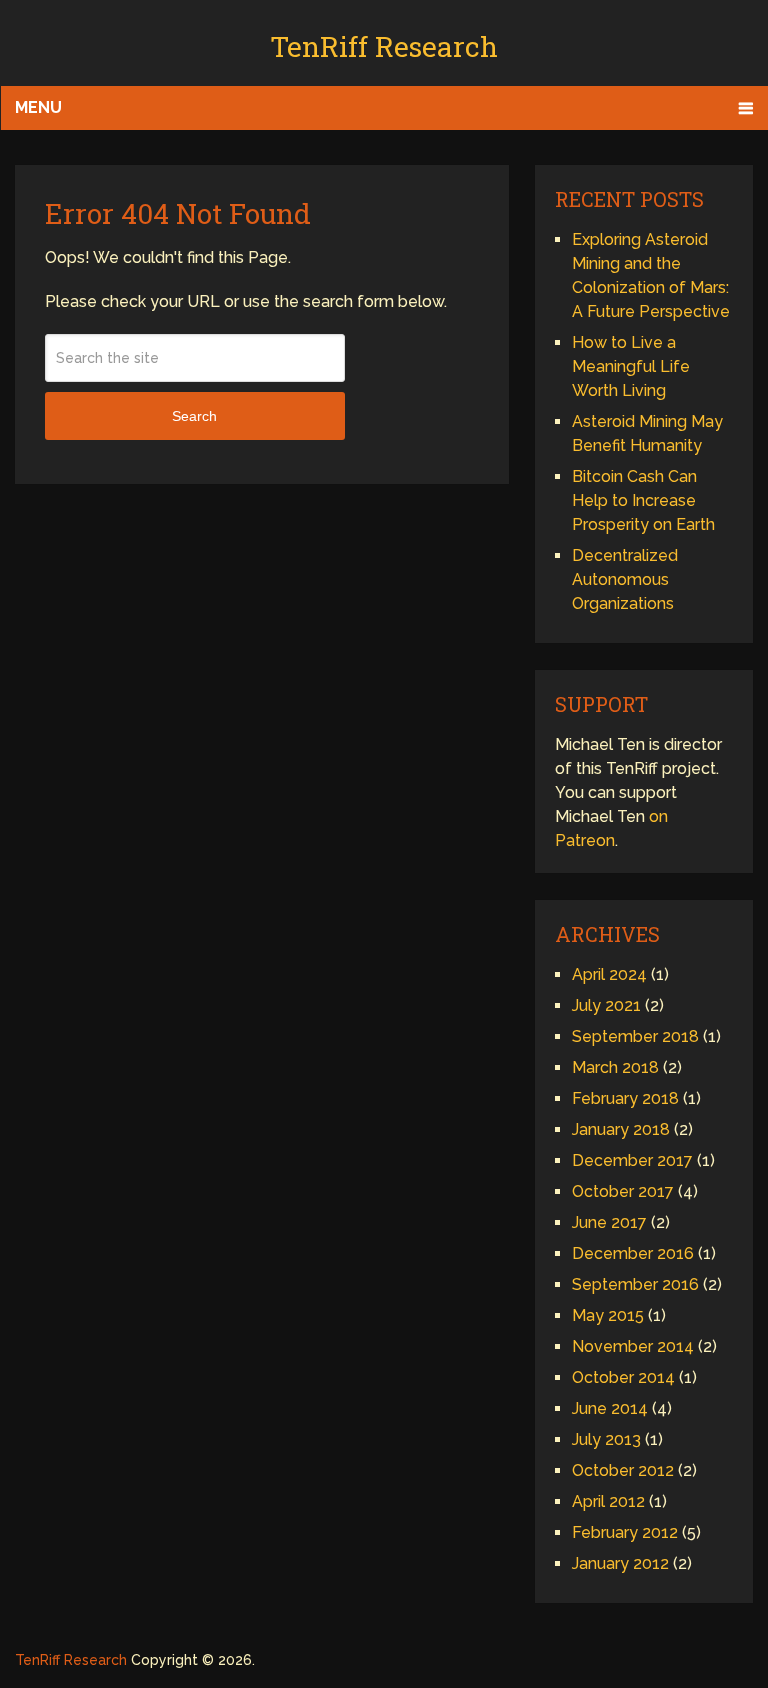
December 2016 (633, 1253)
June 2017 (609, 1222)
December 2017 (632, 1160)
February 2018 (625, 1098)
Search (194, 416)
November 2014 (633, 1346)
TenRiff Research (384, 46)
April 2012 (608, 1501)
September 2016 (635, 1284)
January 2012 (620, 1563)
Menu (38, 107)
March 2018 (615, 1067)
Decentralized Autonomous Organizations (625, 579)
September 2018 (635, 1036)
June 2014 (610, 1408)
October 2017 (623, 1191)
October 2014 (623, 1377)
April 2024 (609, 974)
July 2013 (606, 1439)
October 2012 (623, 1470)
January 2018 (621, 1129)
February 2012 (625, 1532)
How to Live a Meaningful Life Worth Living (631, 366)
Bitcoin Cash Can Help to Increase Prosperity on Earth (643, 500)
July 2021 (606, 1005)
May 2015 (608, 1315)
